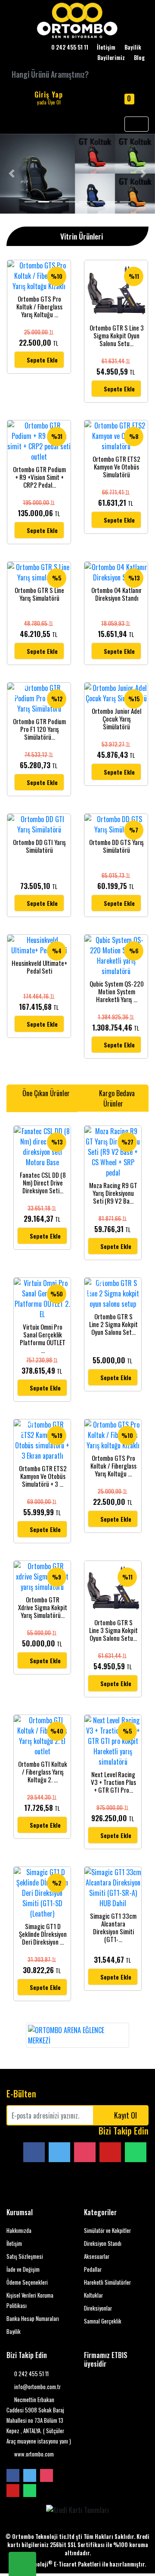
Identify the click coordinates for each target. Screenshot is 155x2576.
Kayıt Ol (126, 2115)
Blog (139, 58)
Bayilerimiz (111, 58)
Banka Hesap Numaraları (33, 2319)
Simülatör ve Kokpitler (107, 2231)
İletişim (106, 47)
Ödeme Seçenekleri (27, 2282)
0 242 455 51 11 (31, 2374)
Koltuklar (93, 2295)
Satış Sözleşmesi (25, 2256)
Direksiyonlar (98, 2308)
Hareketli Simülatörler (107, 2282)
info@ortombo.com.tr (37, 2387)
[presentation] (17, 2035)
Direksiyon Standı (103, 2243)
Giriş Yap (49, 98)
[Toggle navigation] (136, 124)
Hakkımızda (19, 2231)
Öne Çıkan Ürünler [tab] (45, 1093)
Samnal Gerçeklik (103, 2321)
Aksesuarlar (97, 2256)
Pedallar (93, 2269)
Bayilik (133, 47)
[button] (12, 174)
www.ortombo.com (33, 2454)
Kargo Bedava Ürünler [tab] (116, 1098)
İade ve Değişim (23, 2269)
